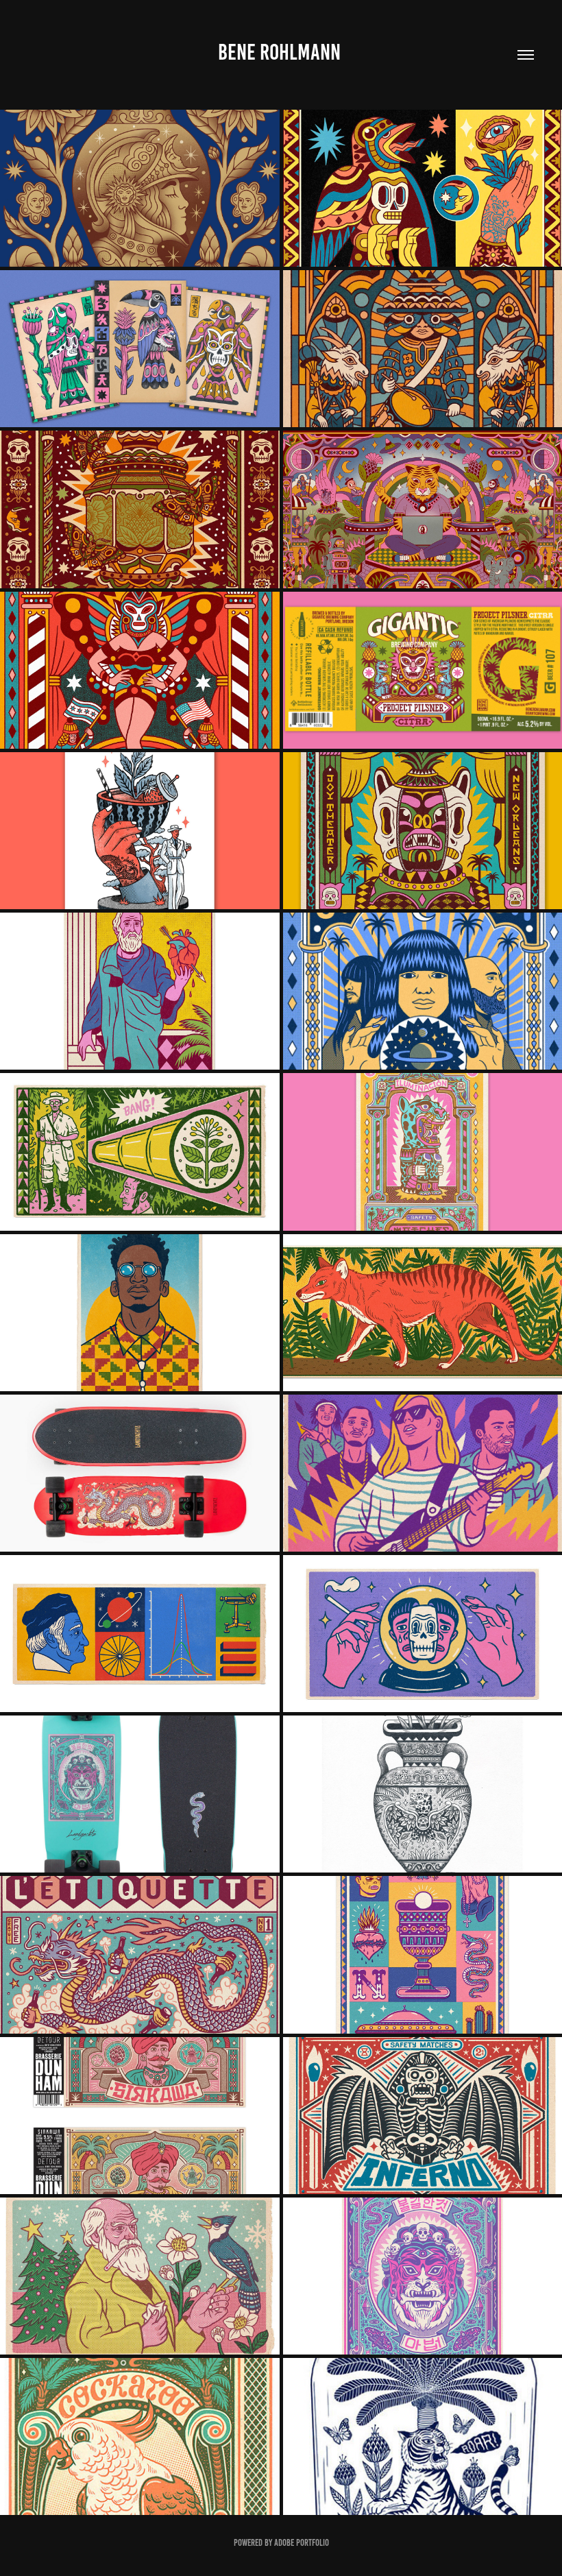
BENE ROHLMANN (281, 52)
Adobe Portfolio (302, 2543)
